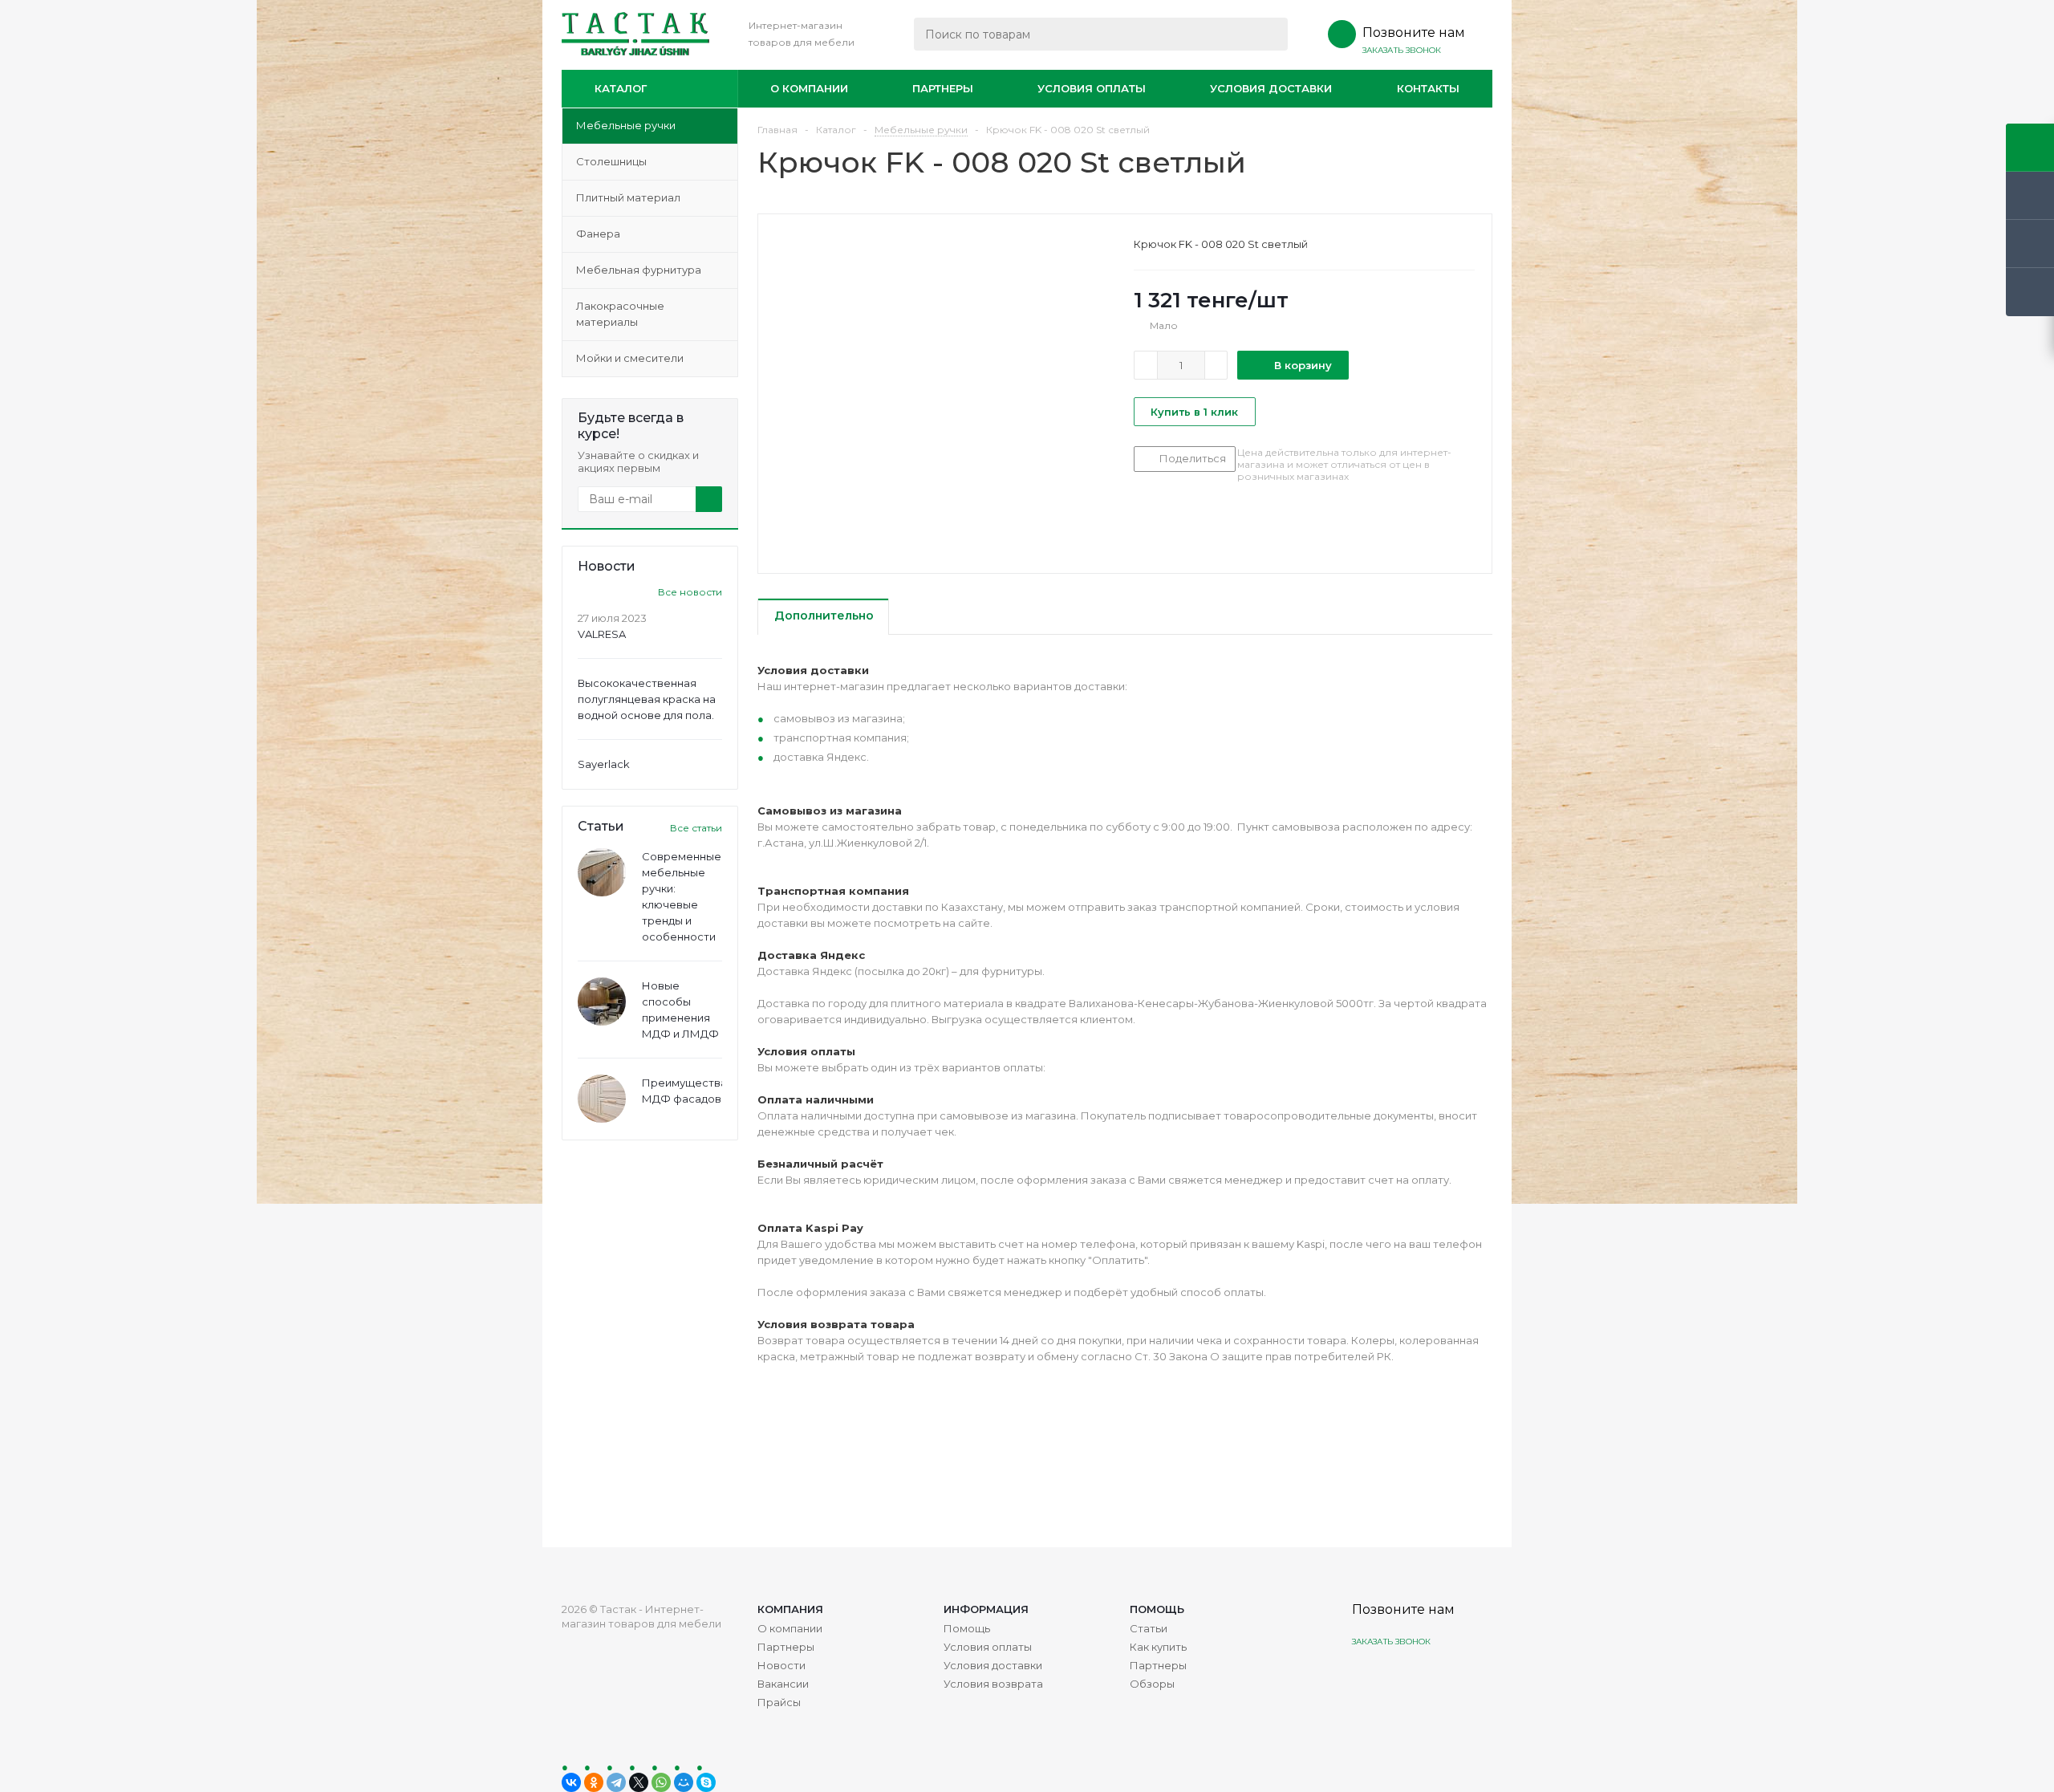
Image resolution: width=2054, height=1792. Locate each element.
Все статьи (696, 828)
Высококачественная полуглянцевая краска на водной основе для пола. (647, 699)
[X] (639, 1782)
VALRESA (602, 634)
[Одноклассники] (594, 1782)
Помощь (1157, 1609)
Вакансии (783, 1684)
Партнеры (943, 88)
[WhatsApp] (661, 1782)
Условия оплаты (1092, 88)
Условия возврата (993, 1684)
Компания (790, 1609)
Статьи (1149, 1628)
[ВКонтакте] (571, 1782)
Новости (781, 1665)
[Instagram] (1366, 1679)
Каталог (621, 88)
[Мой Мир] (684, 1782)
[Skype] (706, 1782)
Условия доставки (1271, 88)
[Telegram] (616, 1782)
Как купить (1158, 1647)
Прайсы (779, 1702)
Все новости (690, 592)
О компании (809, 88)
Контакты (1428, 88)
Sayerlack (604, 764)
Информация (986, 1609)
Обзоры (1152, 1684)
